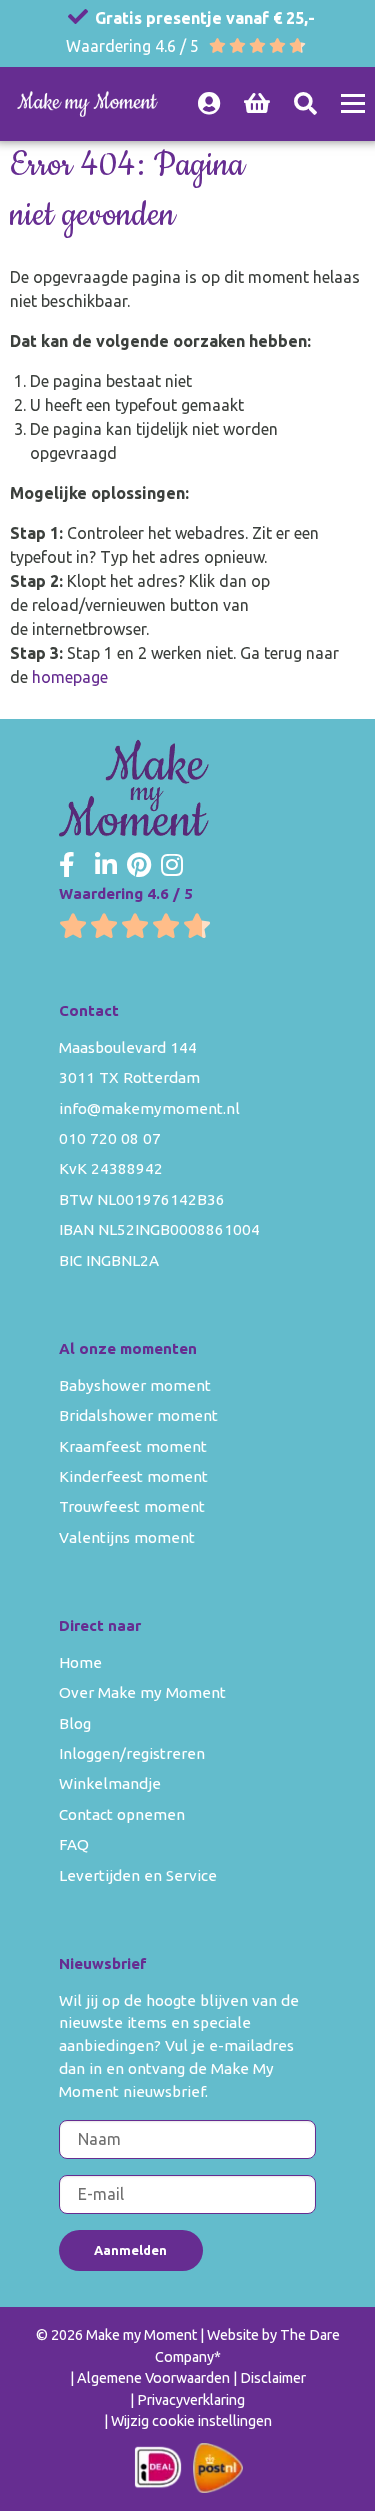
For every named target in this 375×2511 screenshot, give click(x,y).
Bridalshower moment (138, 1415)
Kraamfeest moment (133, 1446)
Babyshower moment (135, 1385)
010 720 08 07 (110, 1138)
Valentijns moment (127, 1537)
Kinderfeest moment (133, 1476)
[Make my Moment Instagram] (172, 866)
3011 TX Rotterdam (129, 1077)
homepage (70, 677)
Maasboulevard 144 (128, 1047)
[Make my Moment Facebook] (67, 866)
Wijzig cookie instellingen (191, 2421)
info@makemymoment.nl (149, 1108)
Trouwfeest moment (132, 1506)
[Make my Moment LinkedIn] (106, 866)
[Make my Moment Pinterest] (139, 866)
